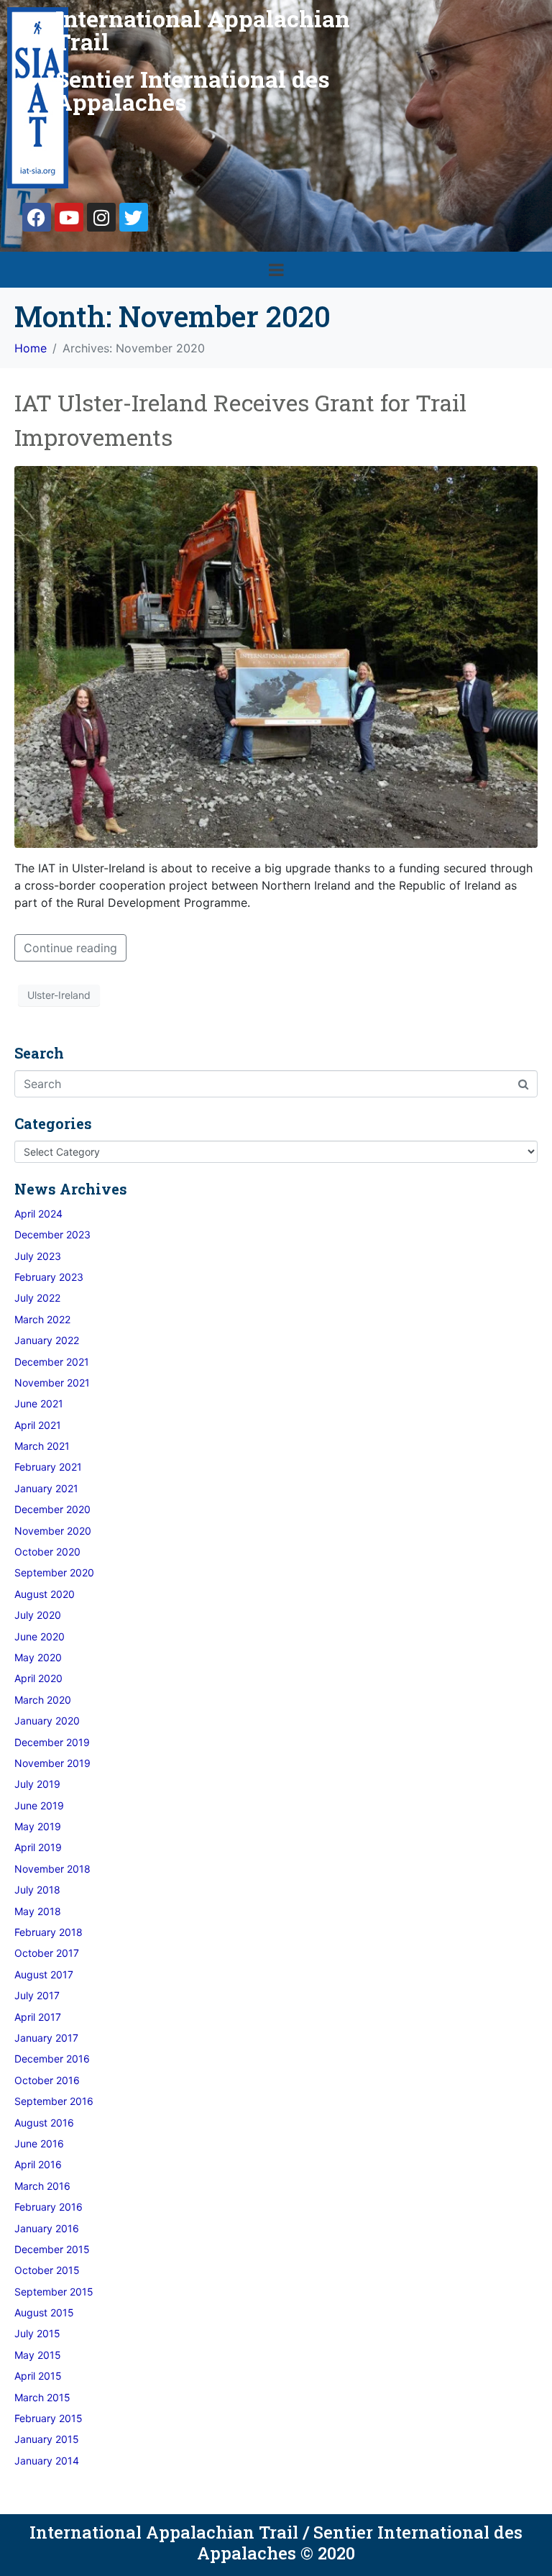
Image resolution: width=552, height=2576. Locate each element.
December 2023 (52, 1234)
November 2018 (52, 1869)
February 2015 (49, 2418)
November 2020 (53, 1531)
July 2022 (37, 1298)
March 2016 (42, 2186)
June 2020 (40, 1636)
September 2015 (54, 2292)
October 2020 (47, 1552)
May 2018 (38, 1911)
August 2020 (45, 1594)
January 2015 (47, 2439)
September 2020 (54, 1572)
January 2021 (46, 1488)
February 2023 (49, 1277)
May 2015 (38, 2355)
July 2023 (38, 1256)
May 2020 (38, 1657)
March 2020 (43, 1700)
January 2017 (46, 2038)
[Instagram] (101, 217)
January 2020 (47, 1721)
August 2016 (44, 2123)
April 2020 (38, 1678)
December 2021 (52, 1362)
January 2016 (47, 2228)
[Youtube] (69, 217)
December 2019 (52, 1742)
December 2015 (52, 2249)
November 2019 (52, 1763)
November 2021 (52, 1383)
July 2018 (37, 1890)
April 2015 (38, 2376)
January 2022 (47, 1340)
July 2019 (37, 1784)
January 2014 (47, 2461)
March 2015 (42, 2397)
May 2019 (38, 1826)
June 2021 (39, 1403)
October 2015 (47, 2270)
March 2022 (42, 1319)
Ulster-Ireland (59, 995)
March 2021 (42, 1446)
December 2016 (52, 2059)
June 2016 (39, 2143)
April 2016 (38, 2164)
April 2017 (38, 2017)
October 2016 (47, 2080)
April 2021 (38, 1425)
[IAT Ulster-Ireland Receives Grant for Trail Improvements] (276, 656)
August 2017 (44, 1974)
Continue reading (70, 948)
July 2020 (38, 1615)
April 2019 (38, 1847)
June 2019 (39, 1805)
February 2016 (49, 2207)
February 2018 (49, 1932)
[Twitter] (134, 217)
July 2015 (37, 2333)
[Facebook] (37, 217)
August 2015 (44, 2312)
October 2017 (47, 1953)
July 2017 (37, 1995)
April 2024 (38, 1214)
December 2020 (52, 1509)
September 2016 (54, 2101)
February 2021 (48, 1467)
